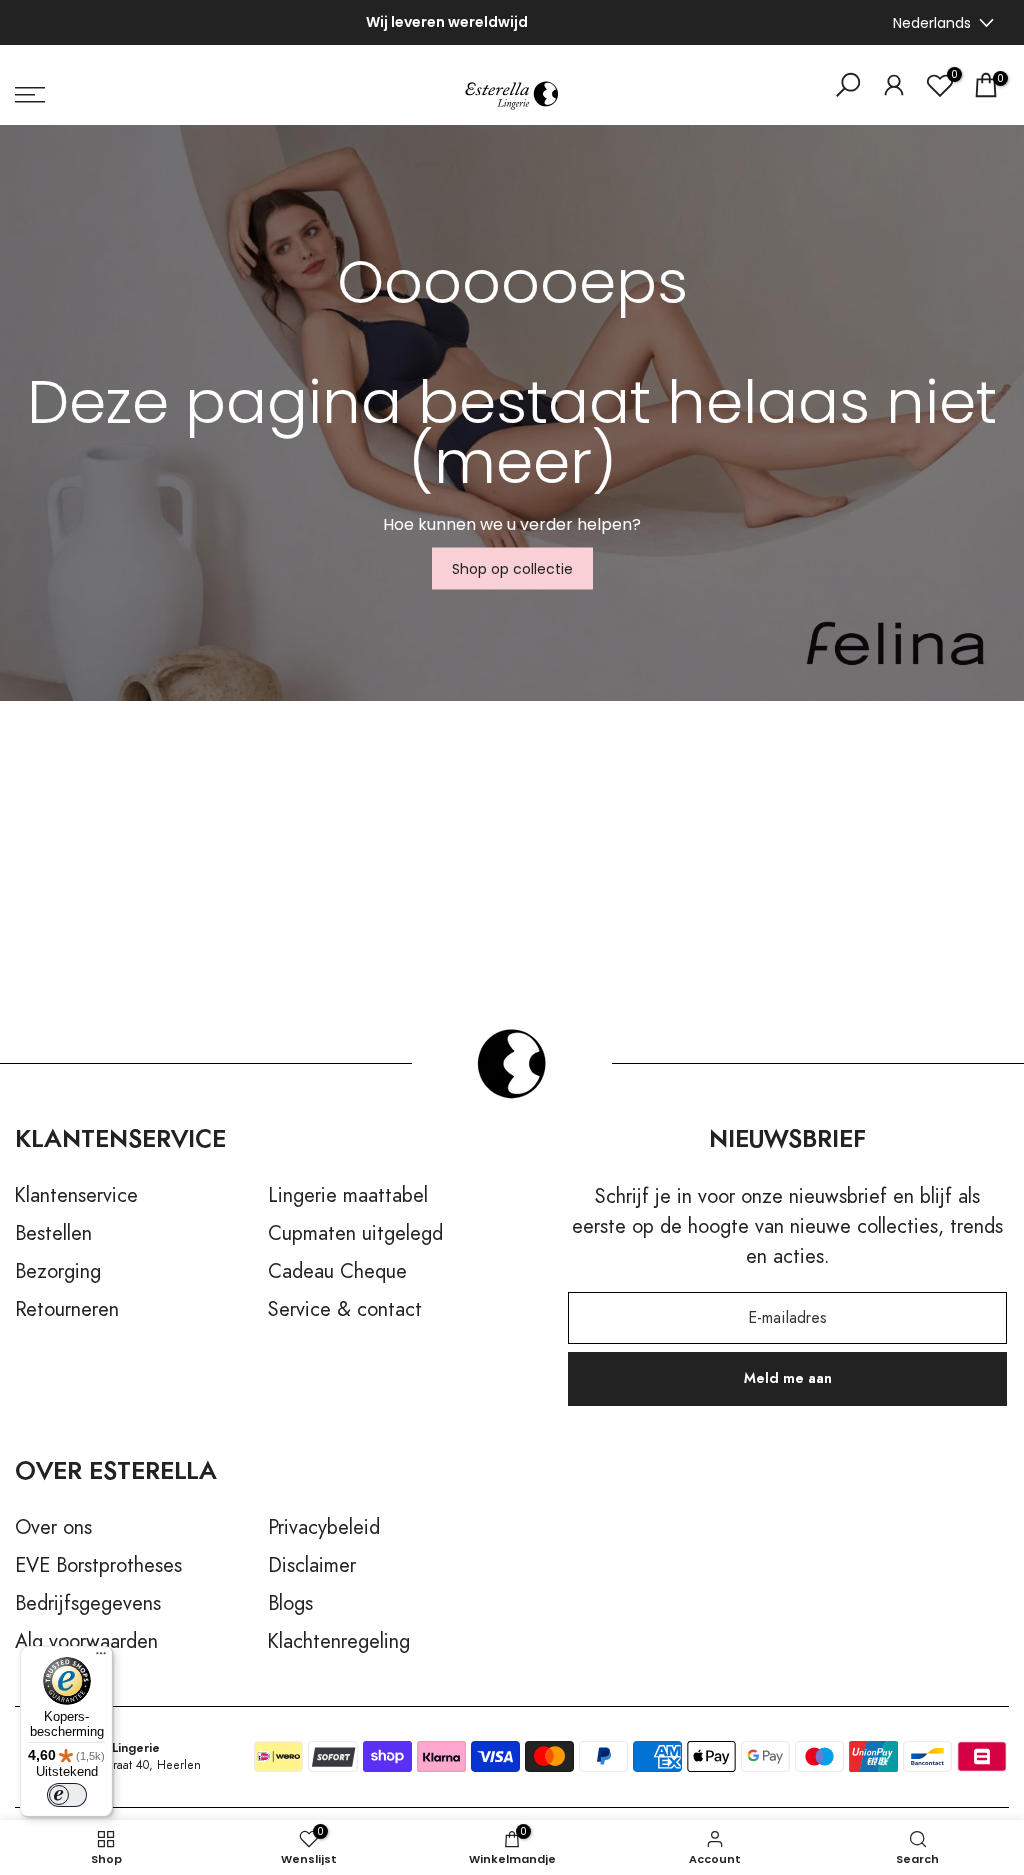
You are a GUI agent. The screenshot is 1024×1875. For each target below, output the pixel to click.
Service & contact (345, 1310)
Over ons (53, 1528)
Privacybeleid (324, 1528)
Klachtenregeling (339, 1642)
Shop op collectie (512, 569)
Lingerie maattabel (348, 1196)
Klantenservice (76, 1196)
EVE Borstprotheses (98, 1566)
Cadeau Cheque (337, 1272)
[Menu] (101, 1658)
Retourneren (67, 1310)
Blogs (290, 1604)
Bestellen (53, 1234)
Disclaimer (312, 1566)
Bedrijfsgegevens (88, 1604)
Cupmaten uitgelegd (355, 1234)
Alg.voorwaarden (86, 1642)
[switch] (67, 1795)
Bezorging (58, 1272)
